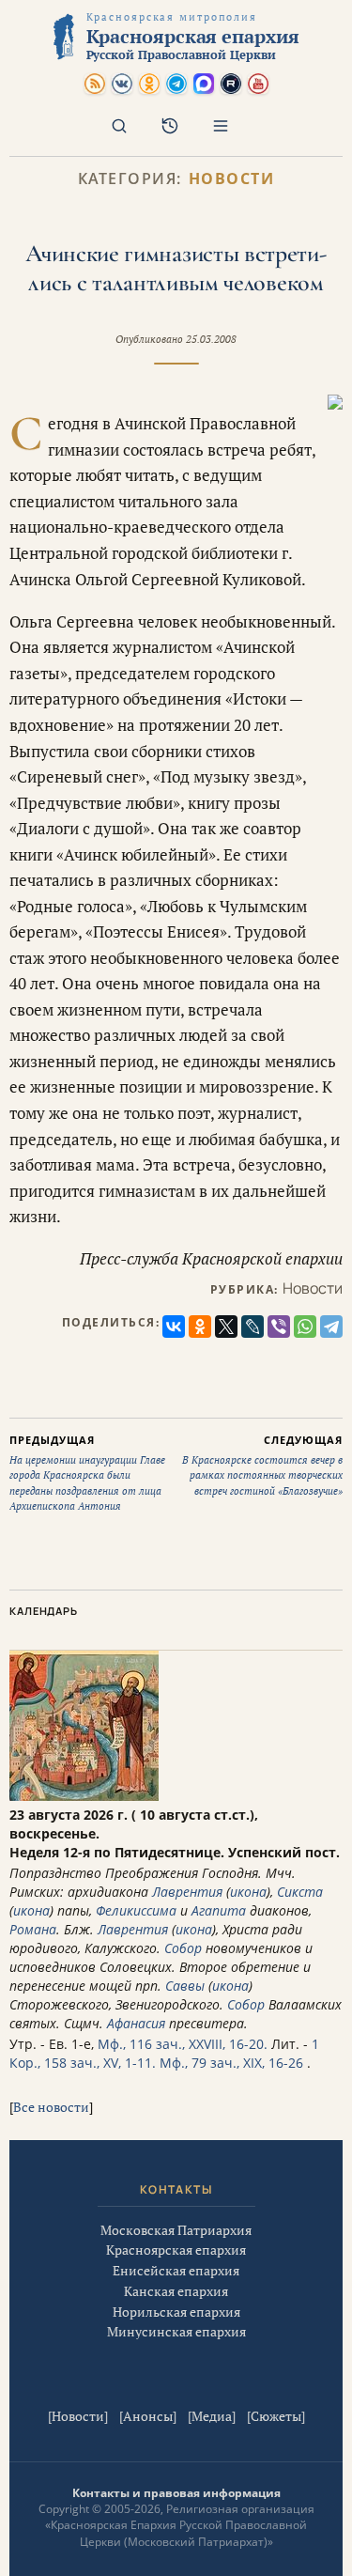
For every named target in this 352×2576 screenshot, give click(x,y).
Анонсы (148, 2416)
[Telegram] (331, 1327)
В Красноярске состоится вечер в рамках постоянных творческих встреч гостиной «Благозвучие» (262, 1465)
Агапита (219, 1910)
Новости (232, 179)
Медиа (212, 2416)
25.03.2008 (211, 339)
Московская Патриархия (176, 2230)
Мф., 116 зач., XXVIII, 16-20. (183, 2044)
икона (248, 1892)
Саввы (185, 1986)
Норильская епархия (176, 2312)
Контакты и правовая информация (176, 2493)
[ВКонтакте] (174, 1327)
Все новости (51, 2107)
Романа (33, 1929)
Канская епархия (176, 2291)
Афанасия (136, 2023)
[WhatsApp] (305, 1327)
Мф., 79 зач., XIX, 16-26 (231, 2063)
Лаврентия (187, 1892)
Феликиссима (136, 1910)
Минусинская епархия (176, 2331)
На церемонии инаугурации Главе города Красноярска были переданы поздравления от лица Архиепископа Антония (87, 1473)
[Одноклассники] (200, 1327)
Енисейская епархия (176, 2270)
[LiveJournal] (253, 1327)
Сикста (300, 1892)
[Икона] (84, 1796)
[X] (226, 1327)
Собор (183, 1948)
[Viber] (279, 1327)
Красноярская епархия (176, 2250)
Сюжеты (276, 2416)
